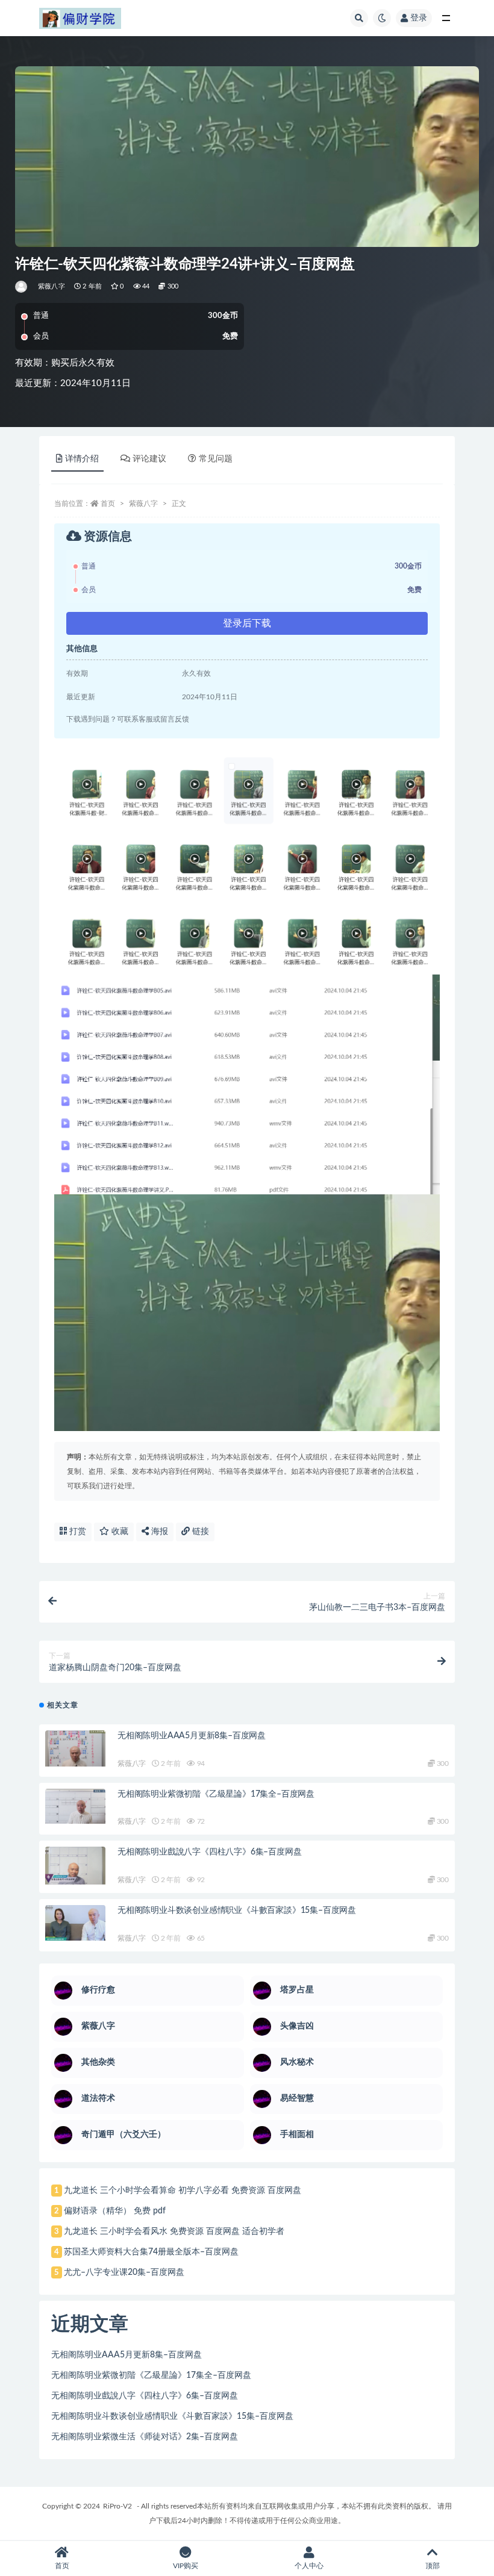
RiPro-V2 (117, 2506)
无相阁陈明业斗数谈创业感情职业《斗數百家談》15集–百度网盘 (237, 1910)
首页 (108, 504)
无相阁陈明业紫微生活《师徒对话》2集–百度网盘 (145, 2437)
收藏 (119, 1532)
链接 (199, 1532)
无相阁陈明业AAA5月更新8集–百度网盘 (192, 1736)
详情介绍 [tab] (82, 459)
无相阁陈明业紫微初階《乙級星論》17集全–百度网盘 (216, 1794)
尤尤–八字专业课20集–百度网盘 (124, 2272)
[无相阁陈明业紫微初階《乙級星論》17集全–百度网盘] (75, 1806)
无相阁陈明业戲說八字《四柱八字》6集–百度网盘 (209, 1852)
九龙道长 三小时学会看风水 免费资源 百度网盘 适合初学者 (174, 2231)
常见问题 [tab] (216, 459)
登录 (419, 18)
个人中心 (309, 2566)
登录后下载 (247, 623)
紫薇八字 (52, 286)
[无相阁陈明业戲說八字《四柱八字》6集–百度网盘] (75, 1866)
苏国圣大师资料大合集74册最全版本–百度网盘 (151, 2252)
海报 (158, 1532)
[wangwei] (22, 287)
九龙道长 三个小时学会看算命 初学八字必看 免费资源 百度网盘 (183, 2191)
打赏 (77, 1532)
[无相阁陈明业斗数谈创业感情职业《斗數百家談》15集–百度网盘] (75, 1923)
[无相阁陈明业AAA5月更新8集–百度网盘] (75, 1748)
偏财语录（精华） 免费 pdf (115, 2211)
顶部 (433, 2566)
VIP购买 (186, 2566)
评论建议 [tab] (149, 459)
